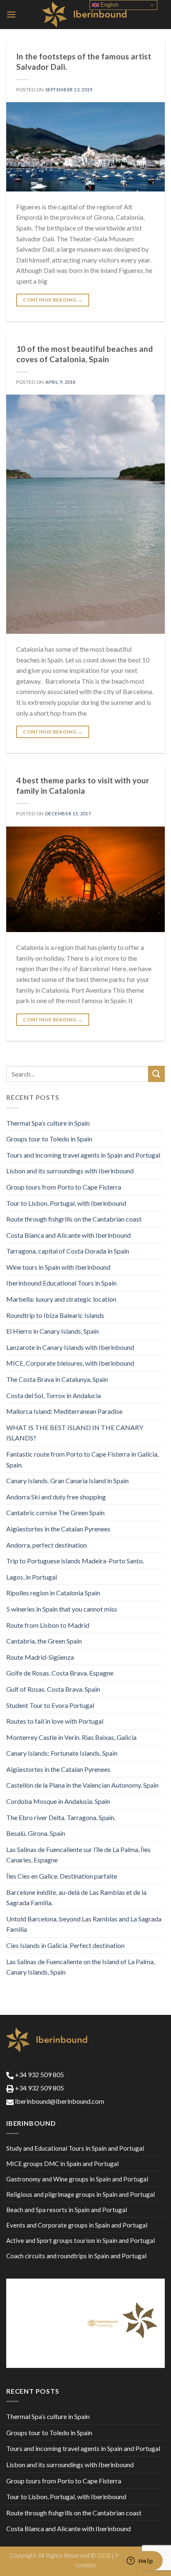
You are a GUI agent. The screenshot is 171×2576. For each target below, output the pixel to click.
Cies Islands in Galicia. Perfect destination (65, 1945)
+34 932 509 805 (39, 2074)
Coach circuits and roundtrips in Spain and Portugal (76, 2256)
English (109, 5)
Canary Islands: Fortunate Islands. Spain (62, 1753)
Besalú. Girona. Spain (36, 1833)
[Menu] (11, 14)
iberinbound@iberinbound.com (59, 2101)
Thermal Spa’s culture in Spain (48, 1123)
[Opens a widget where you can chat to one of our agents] (140, 2561)
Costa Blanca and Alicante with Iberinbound (68, 1235)
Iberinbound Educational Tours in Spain (61, 1283)
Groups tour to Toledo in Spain (49, 1139)
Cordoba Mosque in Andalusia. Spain (58, 1801)
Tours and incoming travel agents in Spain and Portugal (83, 1155)
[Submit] (156, 1074)
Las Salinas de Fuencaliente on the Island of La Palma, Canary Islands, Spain (81, 1967)
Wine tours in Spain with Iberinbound (58, 1267)
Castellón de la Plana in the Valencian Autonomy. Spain (82, 1785)
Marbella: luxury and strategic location (61, 1299)
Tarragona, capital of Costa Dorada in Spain (68, 1251)
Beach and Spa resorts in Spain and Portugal (67, 2210)
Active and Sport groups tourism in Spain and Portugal (81, 2240)
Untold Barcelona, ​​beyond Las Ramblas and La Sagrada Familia (84, 1924)
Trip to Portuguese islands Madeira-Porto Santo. (75, 1561)
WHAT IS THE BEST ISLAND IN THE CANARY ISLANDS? (75, 1433)
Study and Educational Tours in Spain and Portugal (75, 2148)
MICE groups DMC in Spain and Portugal (62, 2164)
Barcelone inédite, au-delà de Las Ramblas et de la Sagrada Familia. (76, 1898)
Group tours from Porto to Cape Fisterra (64, 1187)
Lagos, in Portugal (32, 1577)
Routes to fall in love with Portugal (55, 1721)
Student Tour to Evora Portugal (50, 1705)
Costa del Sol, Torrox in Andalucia (54, 1395)
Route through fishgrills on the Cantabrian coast (74, 1219)
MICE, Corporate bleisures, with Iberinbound (70, 1363)
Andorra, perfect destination (46, 1545)
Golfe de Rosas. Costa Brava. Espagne (60, 1673)
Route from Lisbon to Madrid (48, 1625)
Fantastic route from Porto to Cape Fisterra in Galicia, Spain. (82, 1459)
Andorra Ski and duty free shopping (56, 1497)
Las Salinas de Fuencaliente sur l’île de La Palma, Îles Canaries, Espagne (78, 1855)
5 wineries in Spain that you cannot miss (62, 1609)
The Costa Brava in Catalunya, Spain (57, 1379)
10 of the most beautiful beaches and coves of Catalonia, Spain (84, 354)
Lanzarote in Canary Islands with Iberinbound (70, 1347)
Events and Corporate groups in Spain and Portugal (77, 2225)
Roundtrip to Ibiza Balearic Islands (55, 1315)
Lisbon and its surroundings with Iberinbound (70, 1171)
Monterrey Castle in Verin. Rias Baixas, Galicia (71, 1737)
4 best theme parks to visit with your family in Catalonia (83, 785)
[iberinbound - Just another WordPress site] (86, 15)
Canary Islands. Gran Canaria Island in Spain (67, 1481)
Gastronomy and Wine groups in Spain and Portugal (77, 2179)
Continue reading (53, 300)
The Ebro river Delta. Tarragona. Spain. (61, 1817)
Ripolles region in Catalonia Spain (53, 1593)
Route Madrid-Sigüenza (40, 1657)
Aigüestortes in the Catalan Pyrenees (58, 1529)
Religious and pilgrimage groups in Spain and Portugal (81, 2194)
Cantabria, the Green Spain (44, 1641)
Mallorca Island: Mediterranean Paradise (64, 1411)
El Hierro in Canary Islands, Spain (53, 1331)
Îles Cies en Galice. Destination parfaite (62, 1876)
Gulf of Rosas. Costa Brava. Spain (53, 1689)
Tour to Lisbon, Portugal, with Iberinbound (66, 1203)
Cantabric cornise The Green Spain (55, 1512)
